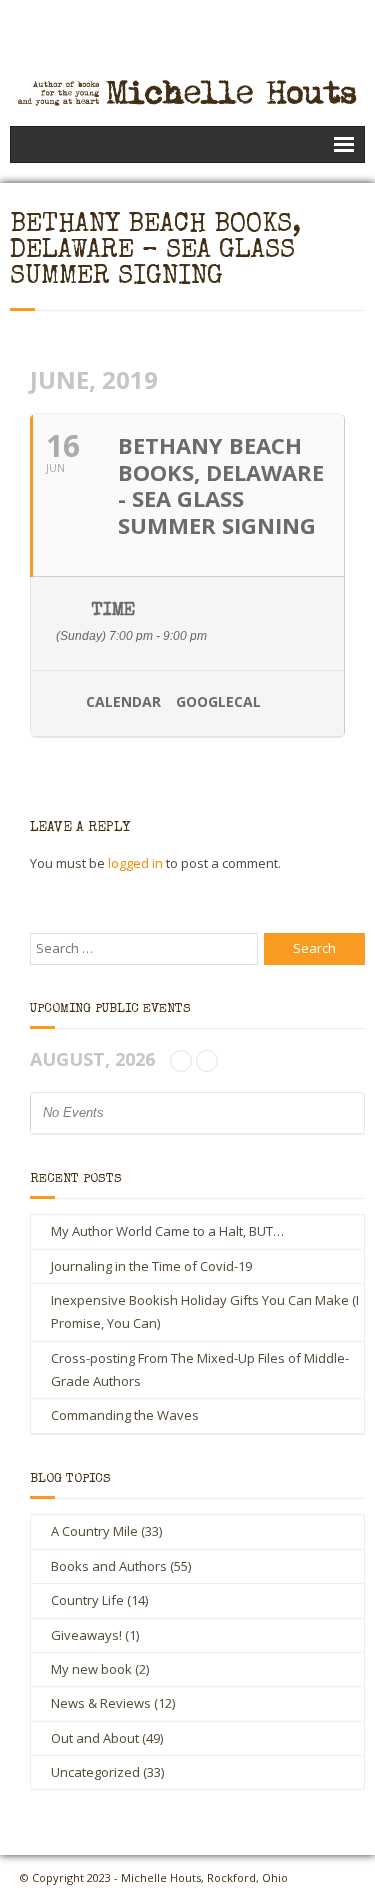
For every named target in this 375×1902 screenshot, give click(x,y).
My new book (91, 1669)
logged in (135, 863)
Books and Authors (109, 1566)
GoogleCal (218, 702)
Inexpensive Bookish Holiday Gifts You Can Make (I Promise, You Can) (205, 1311)
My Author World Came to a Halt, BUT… (167, 1231)
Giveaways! (86, 1635)
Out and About (95, 1738)
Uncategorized (95, 1772)
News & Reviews (101, 1703)
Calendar (123, 702)
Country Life (87, 1600)
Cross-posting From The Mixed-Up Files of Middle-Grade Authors (200, 1369)
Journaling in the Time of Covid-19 (151, 1266)
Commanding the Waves (125, 1415)
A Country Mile (94, 1531)
